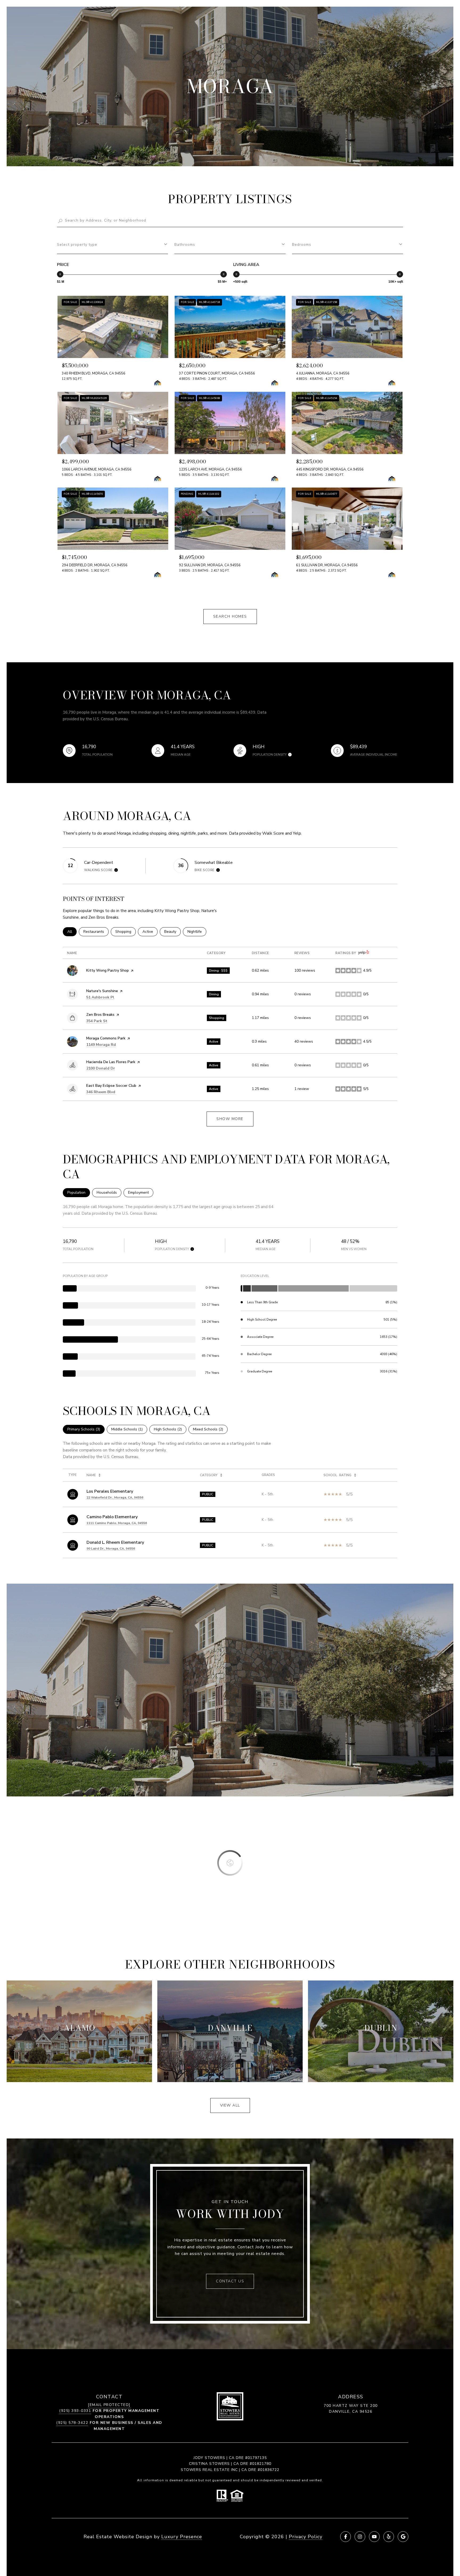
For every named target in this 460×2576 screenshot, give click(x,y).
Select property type (77, 245)
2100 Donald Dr (101, 1068)
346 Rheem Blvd (101, 1092)
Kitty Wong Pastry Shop (108, 970)
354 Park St (97, 1021)
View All (230, 2105)
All (72, 932)
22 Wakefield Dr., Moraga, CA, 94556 (115, 1497)
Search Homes (230, 616)
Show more (230, 1119)
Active (150, 932)
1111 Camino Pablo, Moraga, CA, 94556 (117, 1523)
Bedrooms (302, 245)
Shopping (126, 932)
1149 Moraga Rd (101, 1045)
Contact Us (230, 2281)
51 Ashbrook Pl (100, 997)
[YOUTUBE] (374, 2537)
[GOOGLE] (403, 2537)
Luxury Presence (182, 2537)
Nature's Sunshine (102, 991)
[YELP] (389, 2537)
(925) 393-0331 (75, 2411)
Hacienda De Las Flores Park (111, 1062)
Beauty (172, 932)
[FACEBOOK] (346, 2537)
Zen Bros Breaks (100, 1015)
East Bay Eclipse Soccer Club (111, 1086)
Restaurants (96, 932)
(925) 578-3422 (72, 2423)
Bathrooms (185, 245)
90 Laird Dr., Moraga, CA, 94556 (111, 1549)
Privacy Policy (306, 2537)
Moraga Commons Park (106, 1038)
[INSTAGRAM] (360, 2537)
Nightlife (197, 932)
